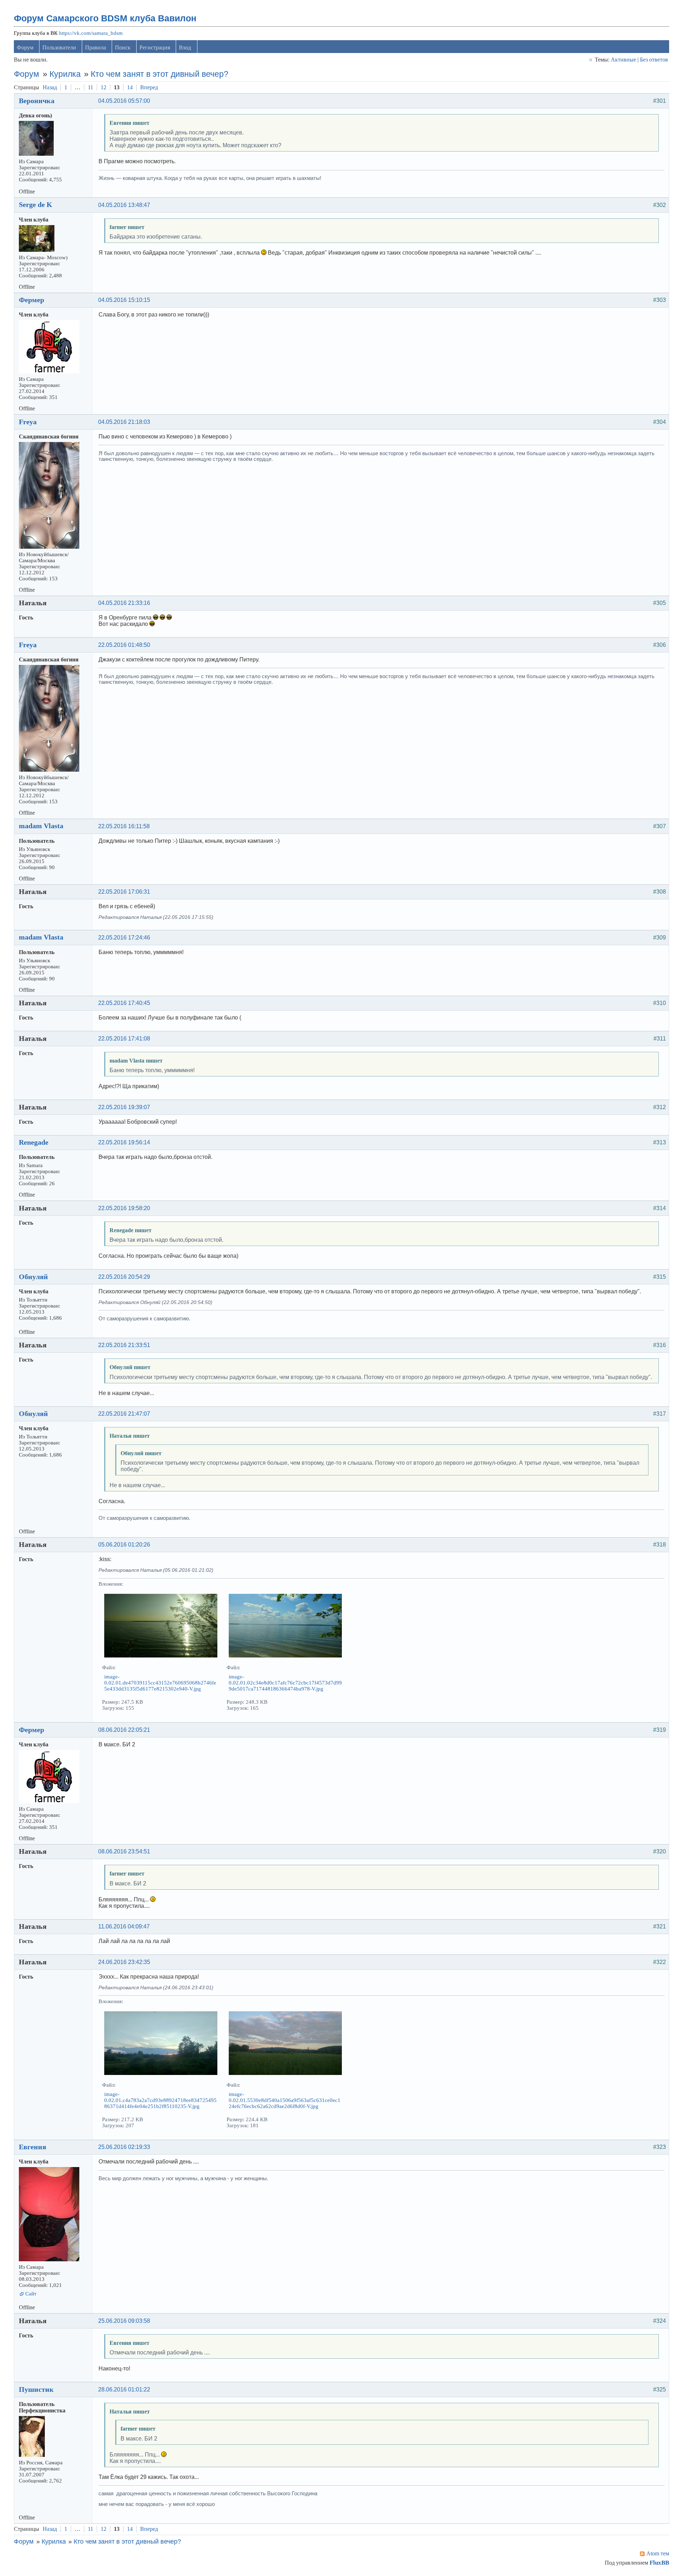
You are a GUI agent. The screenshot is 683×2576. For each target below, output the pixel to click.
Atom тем (658, 2553)
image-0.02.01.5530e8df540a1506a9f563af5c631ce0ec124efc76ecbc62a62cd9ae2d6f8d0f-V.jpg (285, 2100)
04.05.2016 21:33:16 (124, 603)
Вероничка (37, 101)
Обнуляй (33, 1277)
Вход (185, 47)
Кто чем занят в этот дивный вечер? (160, 74)
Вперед (149, 87)
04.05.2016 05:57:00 (124, 101)
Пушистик (36, 2389)
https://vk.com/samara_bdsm (91, 33)
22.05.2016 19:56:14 (124, 1142)
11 (91, 87)
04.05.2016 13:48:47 (124, 205)
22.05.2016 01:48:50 (124, 645)
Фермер (31, 300)
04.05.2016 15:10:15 (124, 300)
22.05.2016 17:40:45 (124, 1003)
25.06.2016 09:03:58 (124, 2321)
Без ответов (654, 60)
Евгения (33, 2147)
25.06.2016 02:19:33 (124, 2147)
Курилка (65, 74)
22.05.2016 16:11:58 (124, 826)
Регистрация (155, 47)
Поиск (123, 47)
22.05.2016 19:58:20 (124, 1208)
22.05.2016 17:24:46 (124, 938)
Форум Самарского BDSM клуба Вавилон (105, 18)
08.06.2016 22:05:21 (124, 1730)
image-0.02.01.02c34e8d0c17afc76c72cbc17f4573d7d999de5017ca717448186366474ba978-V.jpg (285, 1683)
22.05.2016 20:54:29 (124, 1277)
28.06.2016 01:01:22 (124, 2389)
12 (104, 87)
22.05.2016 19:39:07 (124, 1107)
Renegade (34, 1142)
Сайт (31, 2294)
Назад (50, 87)
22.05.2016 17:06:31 (124, 892)
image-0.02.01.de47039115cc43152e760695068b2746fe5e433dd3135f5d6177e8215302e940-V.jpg (160, 1683)
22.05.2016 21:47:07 (124, 1414)
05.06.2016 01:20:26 (124, 1545)
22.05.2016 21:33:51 (124, 1345)
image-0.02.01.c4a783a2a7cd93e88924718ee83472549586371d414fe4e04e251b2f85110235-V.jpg (160, 2100)
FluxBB (659, 2563)
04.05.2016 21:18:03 (124, 422)
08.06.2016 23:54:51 (124, 1851)
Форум (25, 47)
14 (130, 87)
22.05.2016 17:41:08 (124, 1039)
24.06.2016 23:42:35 (124, 1962)
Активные (623, 60)
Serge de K (36, 204)
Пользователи (59, 47)
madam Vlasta (41, 826)
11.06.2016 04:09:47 (124, 1926)
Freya (28, 422)
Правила (96, 47)
